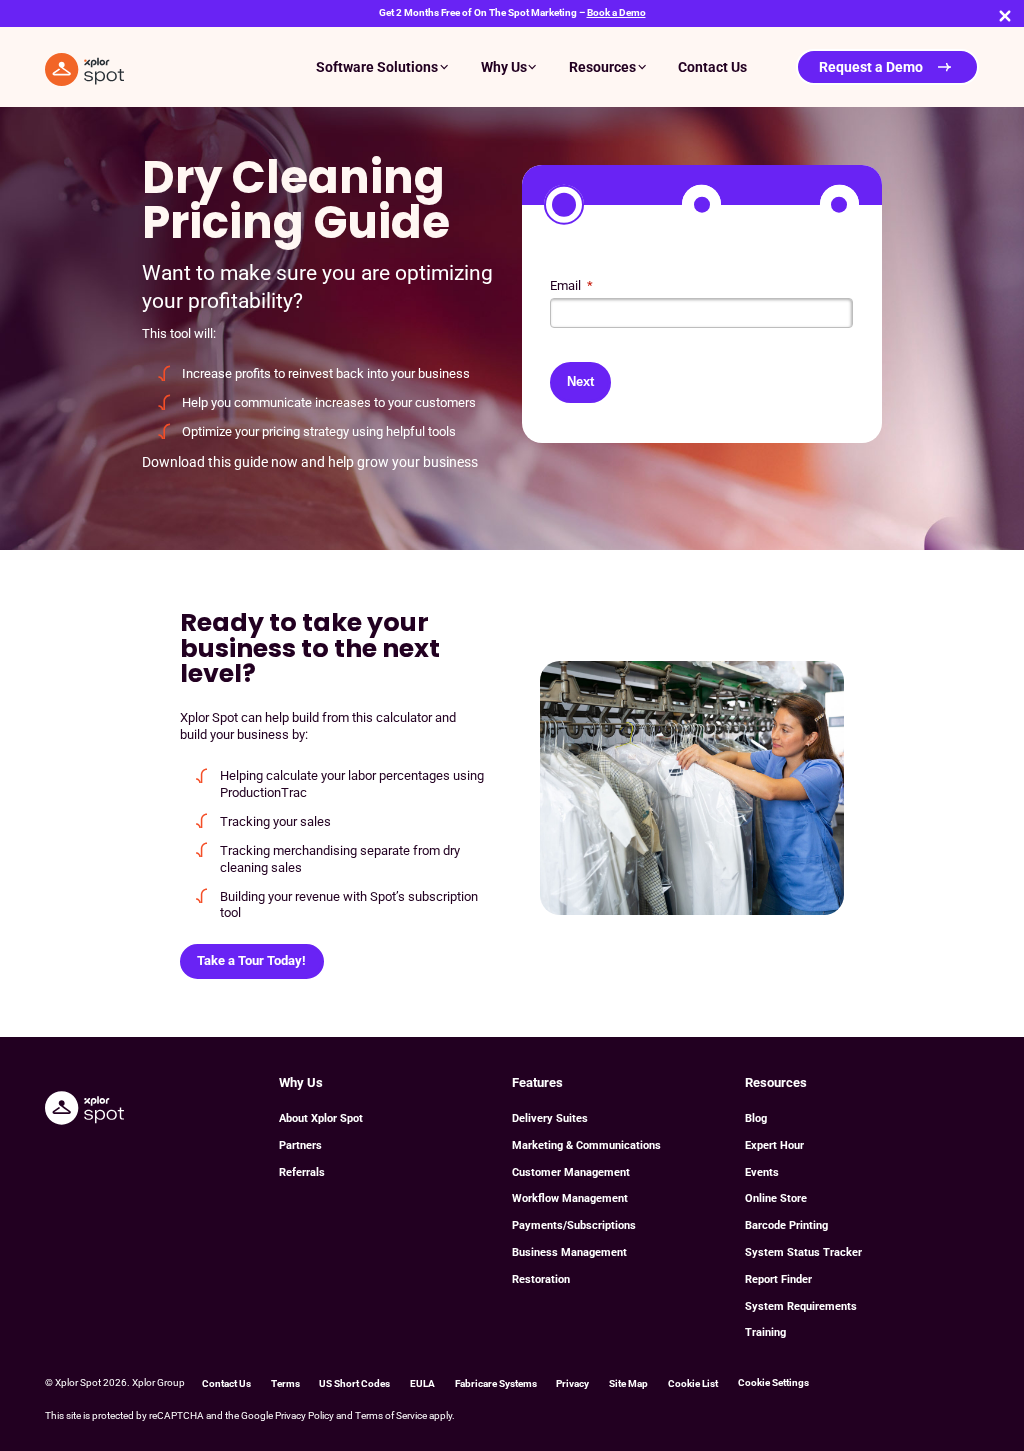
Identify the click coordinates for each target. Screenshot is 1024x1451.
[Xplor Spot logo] (84, 66)
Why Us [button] (504, 67)
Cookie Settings (773, 1382)
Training (765, 1332)
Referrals (302, 1172)
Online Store (776, 1198)
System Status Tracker (803, 1252)
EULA (422, 1383)
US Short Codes (354, 1383)
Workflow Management (570, 1198)
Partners (300, 1145)
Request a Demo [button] (871, 67)
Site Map (628, 1383)
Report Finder (778, 1279)
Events (762, 1172)
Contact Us (226, 1383)
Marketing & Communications (586, 1145)
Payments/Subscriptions (574, 1225)
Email (571, 285)
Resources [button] (602, 67)
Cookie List (693, 1383)
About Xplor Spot (321, 1118)
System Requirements (801, 1306)
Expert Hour (774, 1145)
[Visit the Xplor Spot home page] (84, 1107)
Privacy (572, 1383)
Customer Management (571, 1172)
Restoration (541, 1279)
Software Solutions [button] (377, 67)
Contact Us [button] (712, 67)
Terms (285, 1383)
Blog (756, 1118)
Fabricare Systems (496, 1383)
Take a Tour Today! (251, 960)
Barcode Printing (786, 1225)
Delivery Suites (550, 1118)
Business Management (569, 1252)
